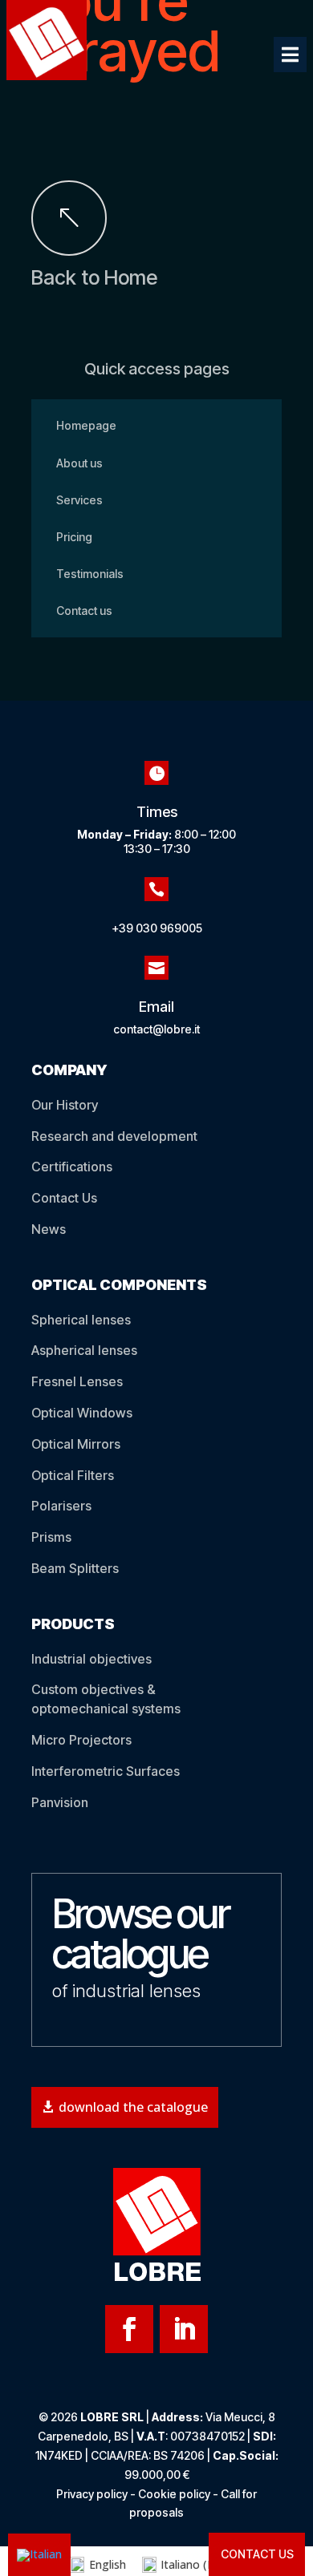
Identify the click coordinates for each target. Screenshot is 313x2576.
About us (79, 463)
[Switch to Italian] (39, 2555)
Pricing (74, 537)
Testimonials (90, 574)
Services (79, 500)
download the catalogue (133, 2107)
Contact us (84, 611)
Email (156, 1007)
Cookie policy (174, 2494)
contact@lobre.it (156, 1029)
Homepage (86, 425)
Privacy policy (92, 2494)
